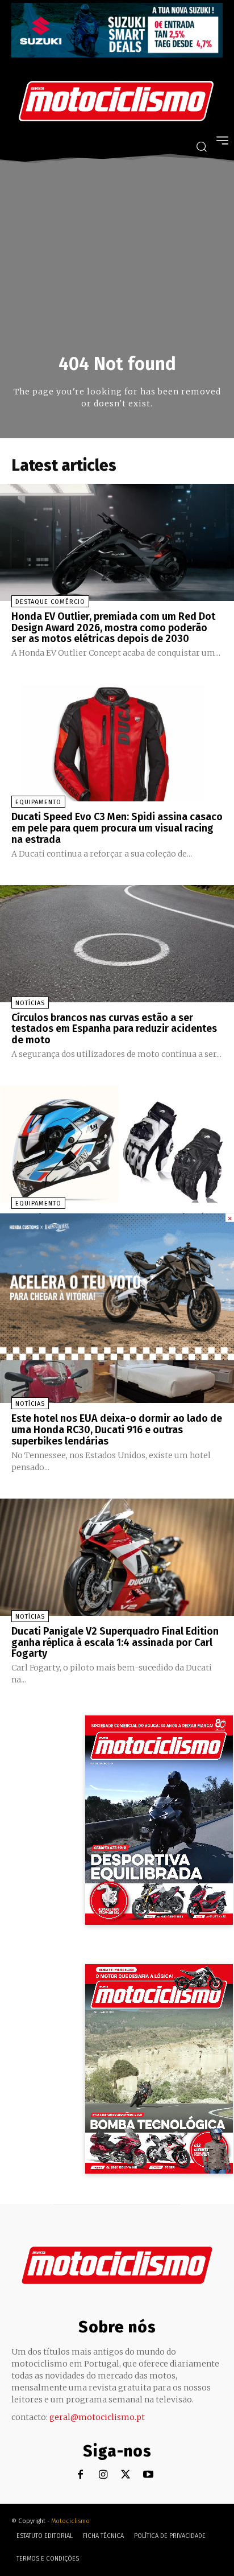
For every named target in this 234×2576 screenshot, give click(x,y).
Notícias (30, 1003)
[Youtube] (149, 2475)
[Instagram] (103, 2475)
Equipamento (38, 802)
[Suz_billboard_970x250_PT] (117, 54)
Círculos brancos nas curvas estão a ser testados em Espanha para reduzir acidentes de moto (114, 1029)
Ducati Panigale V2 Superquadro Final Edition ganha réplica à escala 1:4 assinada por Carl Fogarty (115, 1643)
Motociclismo (70, 2521)
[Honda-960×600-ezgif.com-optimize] (117, 1357)
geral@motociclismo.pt (97, 2417)
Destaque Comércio (50, 602)
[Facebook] (80, 2475)
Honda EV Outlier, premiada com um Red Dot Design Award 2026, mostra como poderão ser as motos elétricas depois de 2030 (113, 628)
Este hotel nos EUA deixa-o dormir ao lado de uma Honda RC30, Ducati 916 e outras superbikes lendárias (117, 1430)
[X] (126, 2475)
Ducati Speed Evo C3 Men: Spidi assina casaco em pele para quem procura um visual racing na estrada (117, 828)
